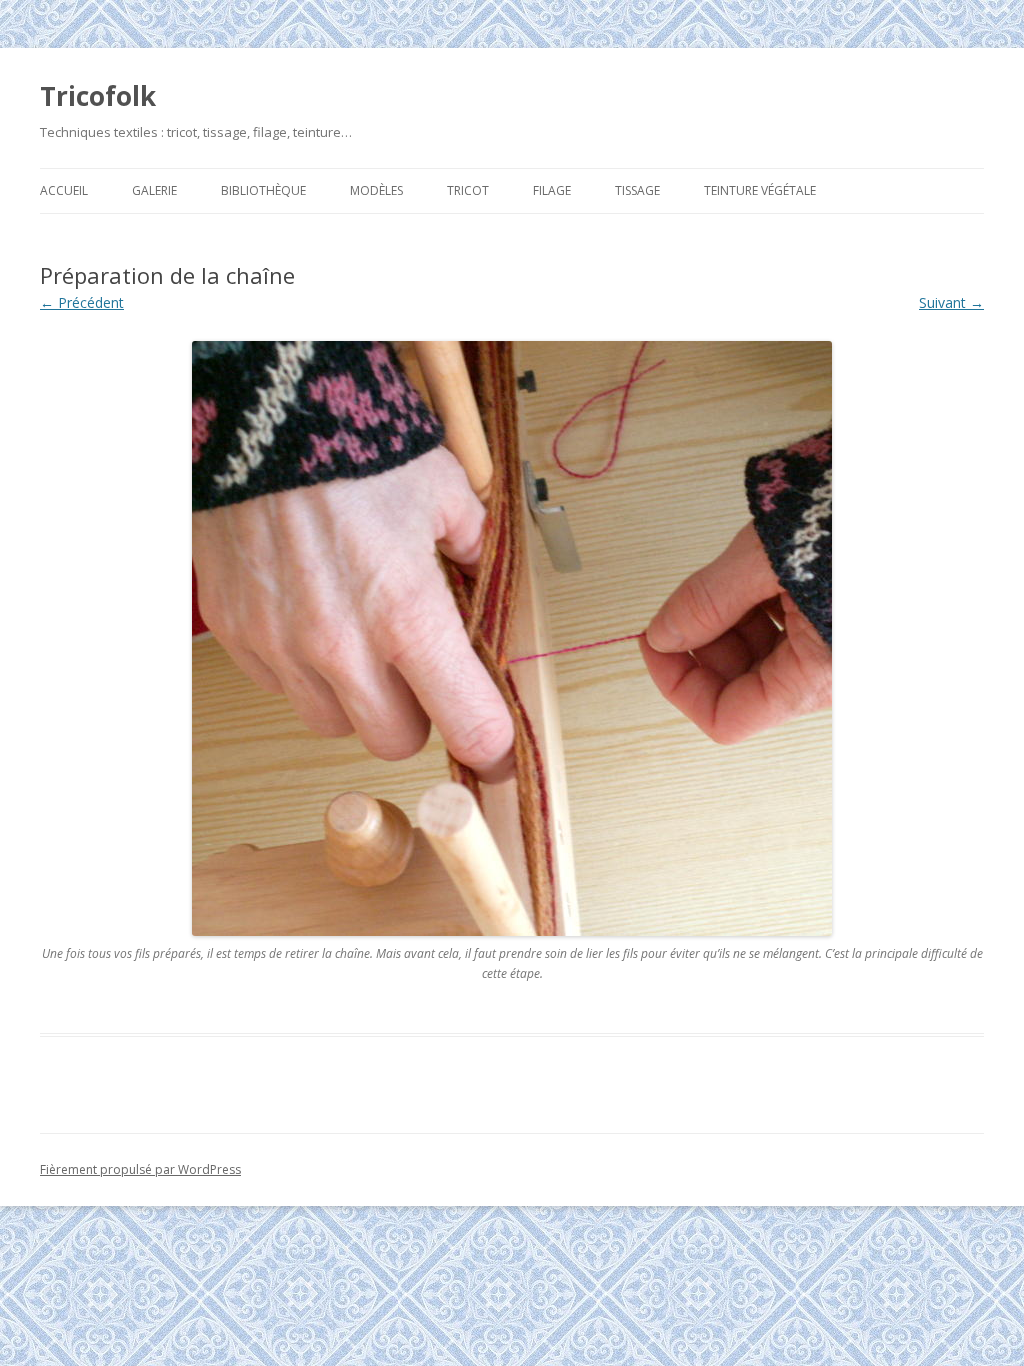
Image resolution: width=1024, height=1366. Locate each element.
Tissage (637, 190)
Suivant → (951, 302)
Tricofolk (98, 96)
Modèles (376, 190)
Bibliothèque (263, 190)
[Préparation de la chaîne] (512, 638)
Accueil (64, 190)
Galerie (154, 190)
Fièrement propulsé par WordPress (140, 1169)
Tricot (468, 190)
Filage (552, 190)
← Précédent (82, 302)
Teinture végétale (760, 190)
